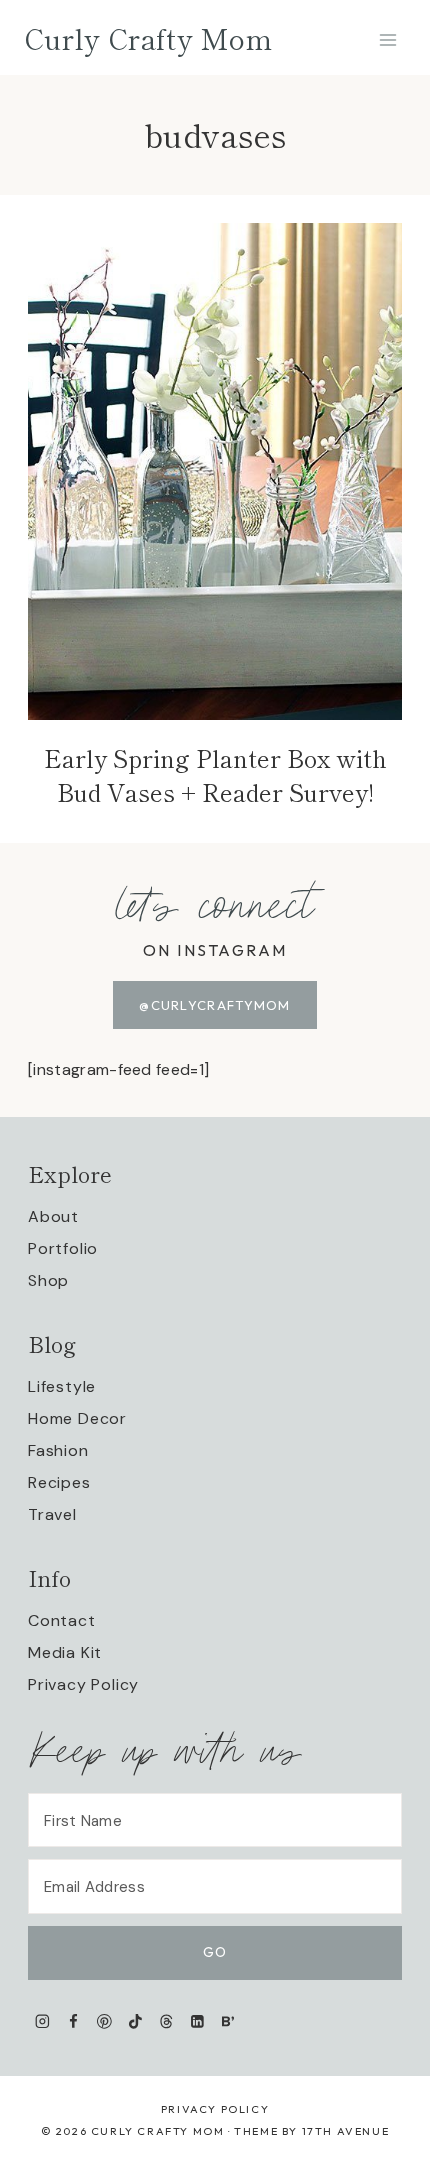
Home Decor (77, 1418)
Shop (48, 1280)
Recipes (59, 1482)
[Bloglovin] (227, 2021)
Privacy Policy (83, 1684)
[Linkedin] (197, 2021)
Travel (52, 1514)
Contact (62, 1620)
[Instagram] (42, 2021)
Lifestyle (62, 1386)
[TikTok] (135, 2021)
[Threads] (166, 2021)
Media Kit (65, 1652)
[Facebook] (73, 2021)
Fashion (58, 1450)
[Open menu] (387, 39)
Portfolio (63, 1248)
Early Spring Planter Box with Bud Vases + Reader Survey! (215, 774)
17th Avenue (346, 2131)
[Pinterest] (104, 2021)
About (53, 1216)
